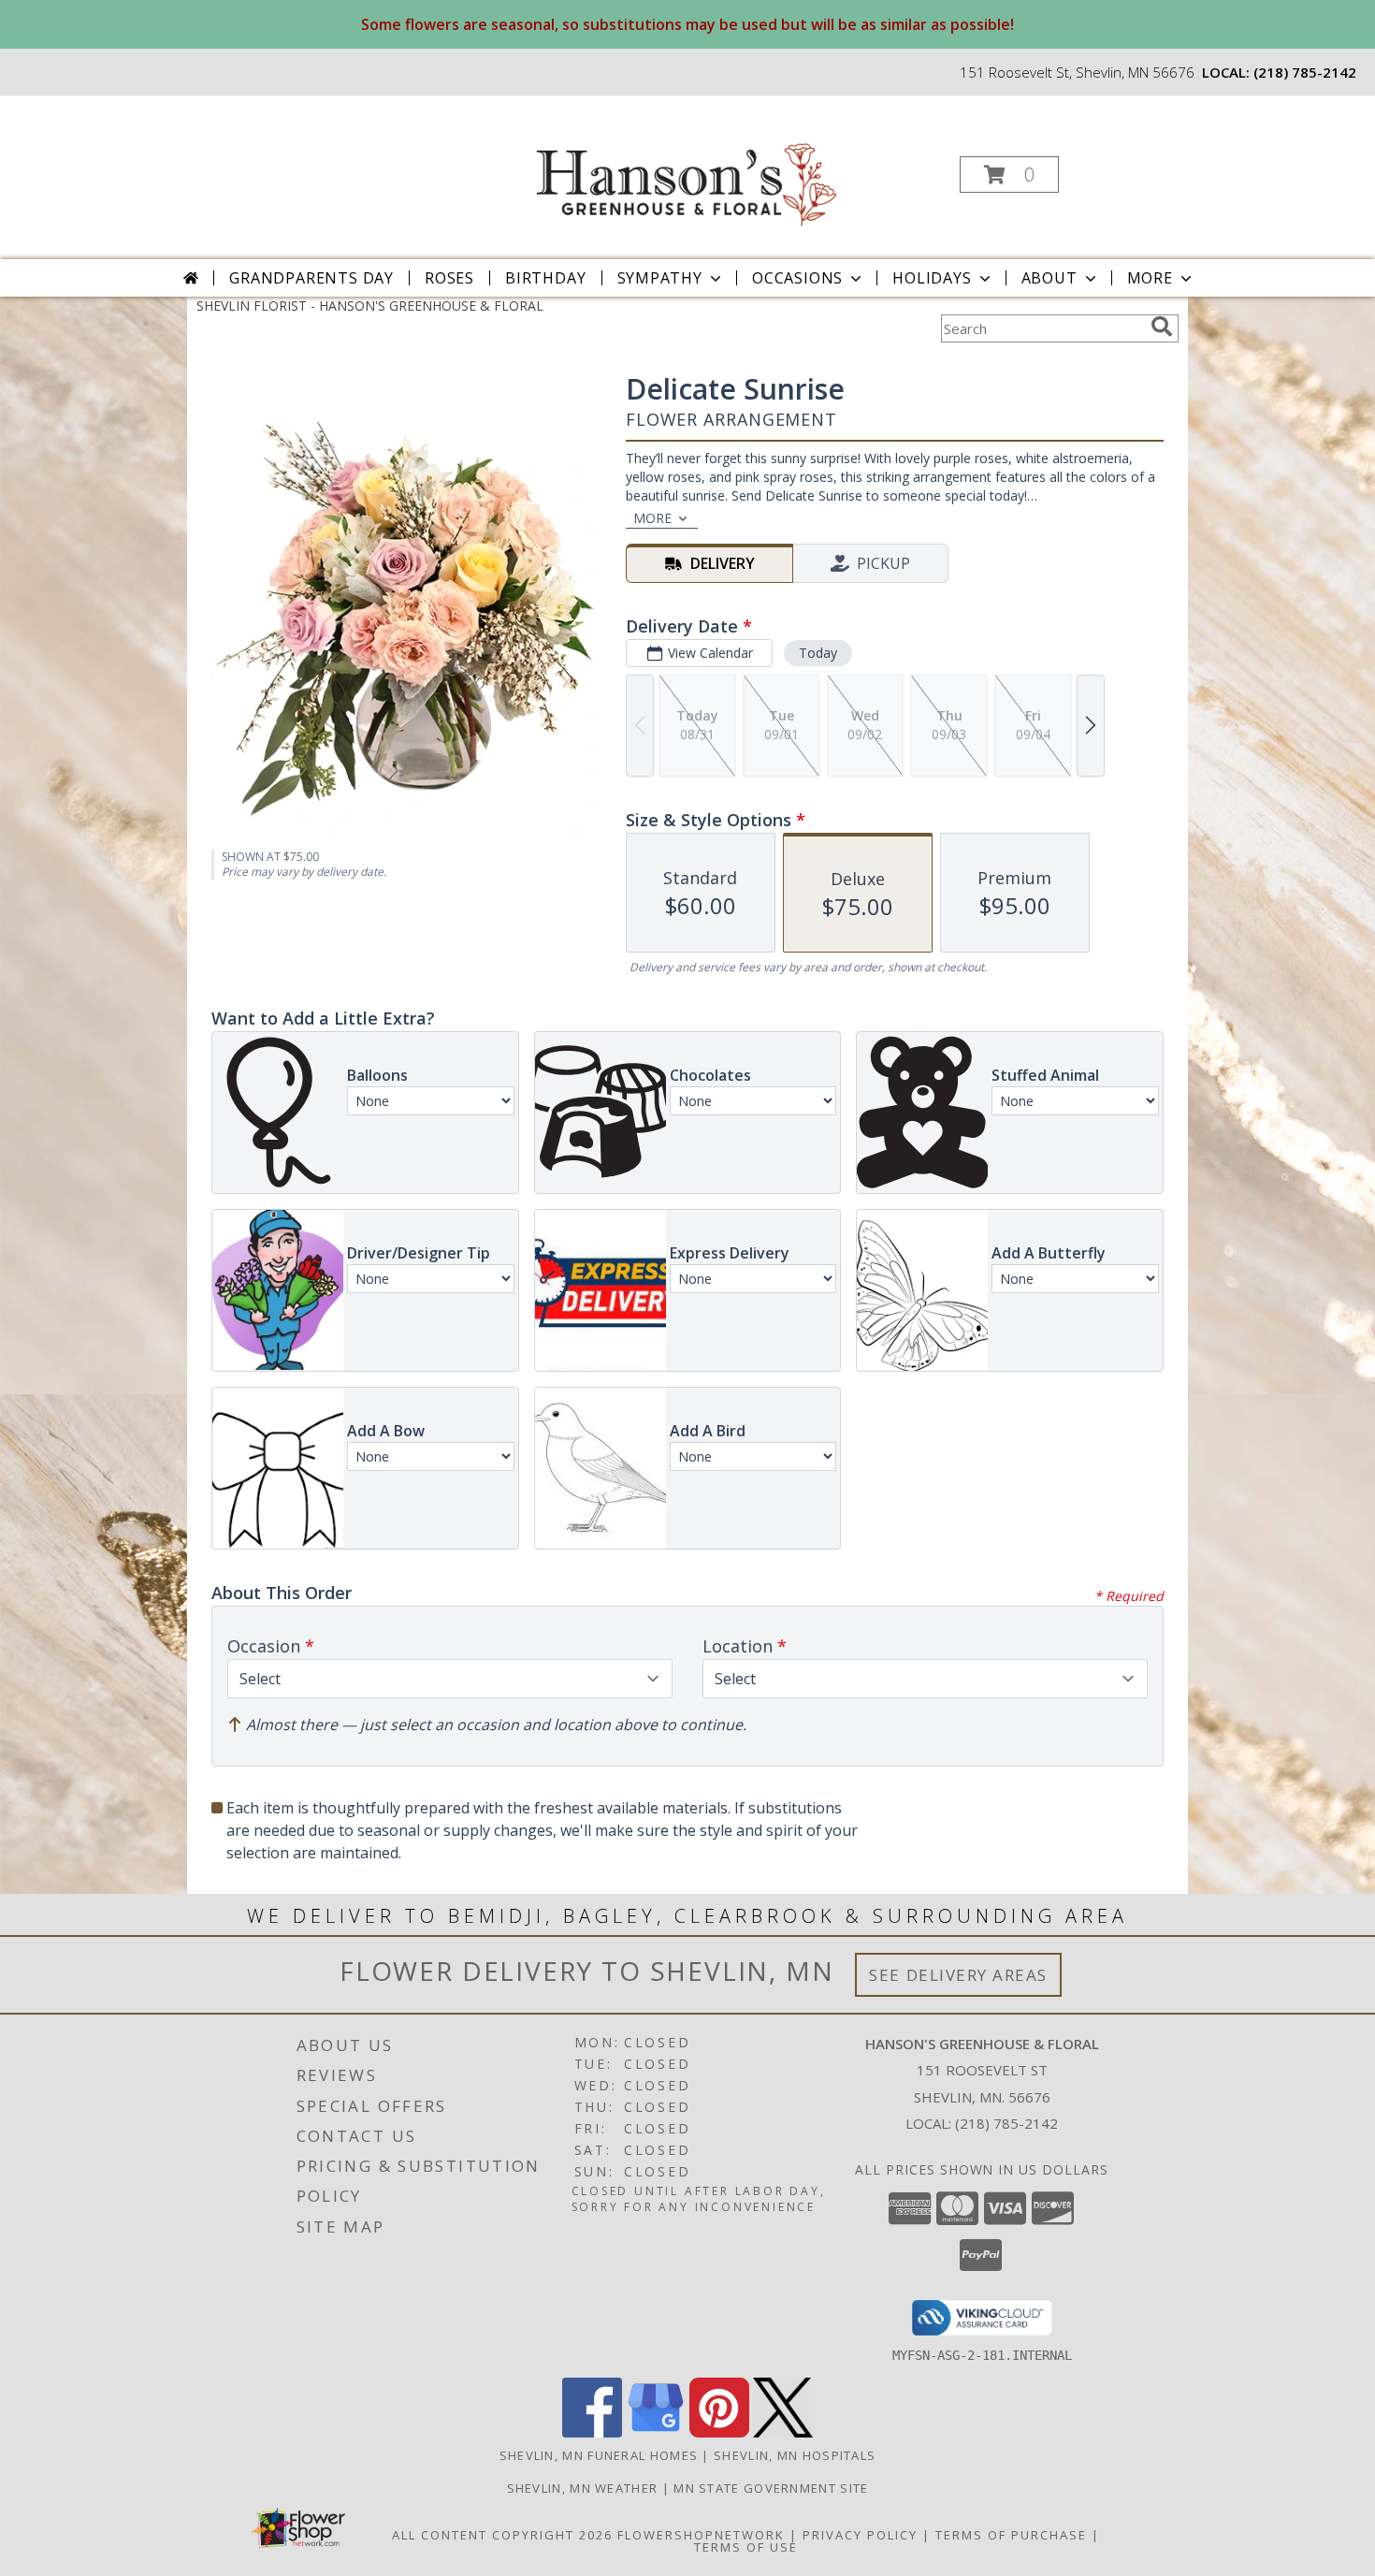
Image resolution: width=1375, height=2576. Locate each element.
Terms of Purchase (1011, 2535)
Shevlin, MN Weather (583, 2488)
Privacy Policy (860, 2535)
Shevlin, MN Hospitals (795, 2455)
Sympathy (660, 278)
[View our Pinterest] (719, 2432)
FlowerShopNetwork (701, 2535)
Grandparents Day (311, 278)
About (1049, 278)
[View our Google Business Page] (656, 2432)
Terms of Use (746, 2547)
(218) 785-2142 (1305, 72)
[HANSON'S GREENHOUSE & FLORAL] (686, 169)
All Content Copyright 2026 (502, 2535)
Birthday (545, 278)
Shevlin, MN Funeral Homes (599, 2455)
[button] (1009, 175)
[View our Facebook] (592, 2432)
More (1150, 278)
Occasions (797, 278)
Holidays (932, 278)
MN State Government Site (771, 2488)
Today (818, 653)
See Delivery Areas (958, 1975)
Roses (449, 278)
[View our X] (783, 2432)
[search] (1162, 327)
